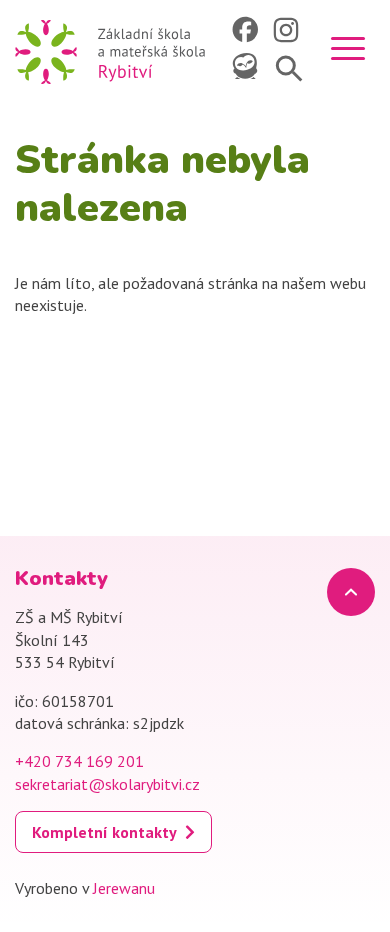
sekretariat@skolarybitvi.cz (107, 784)
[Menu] (348, 51)
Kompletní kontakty (104, 832)
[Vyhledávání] (288, 68)
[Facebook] (247, 30)
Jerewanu (124, 888)
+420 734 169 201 (79, 761)
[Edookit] (247, 68)
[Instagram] (288, 30)
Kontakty (61, 579)
